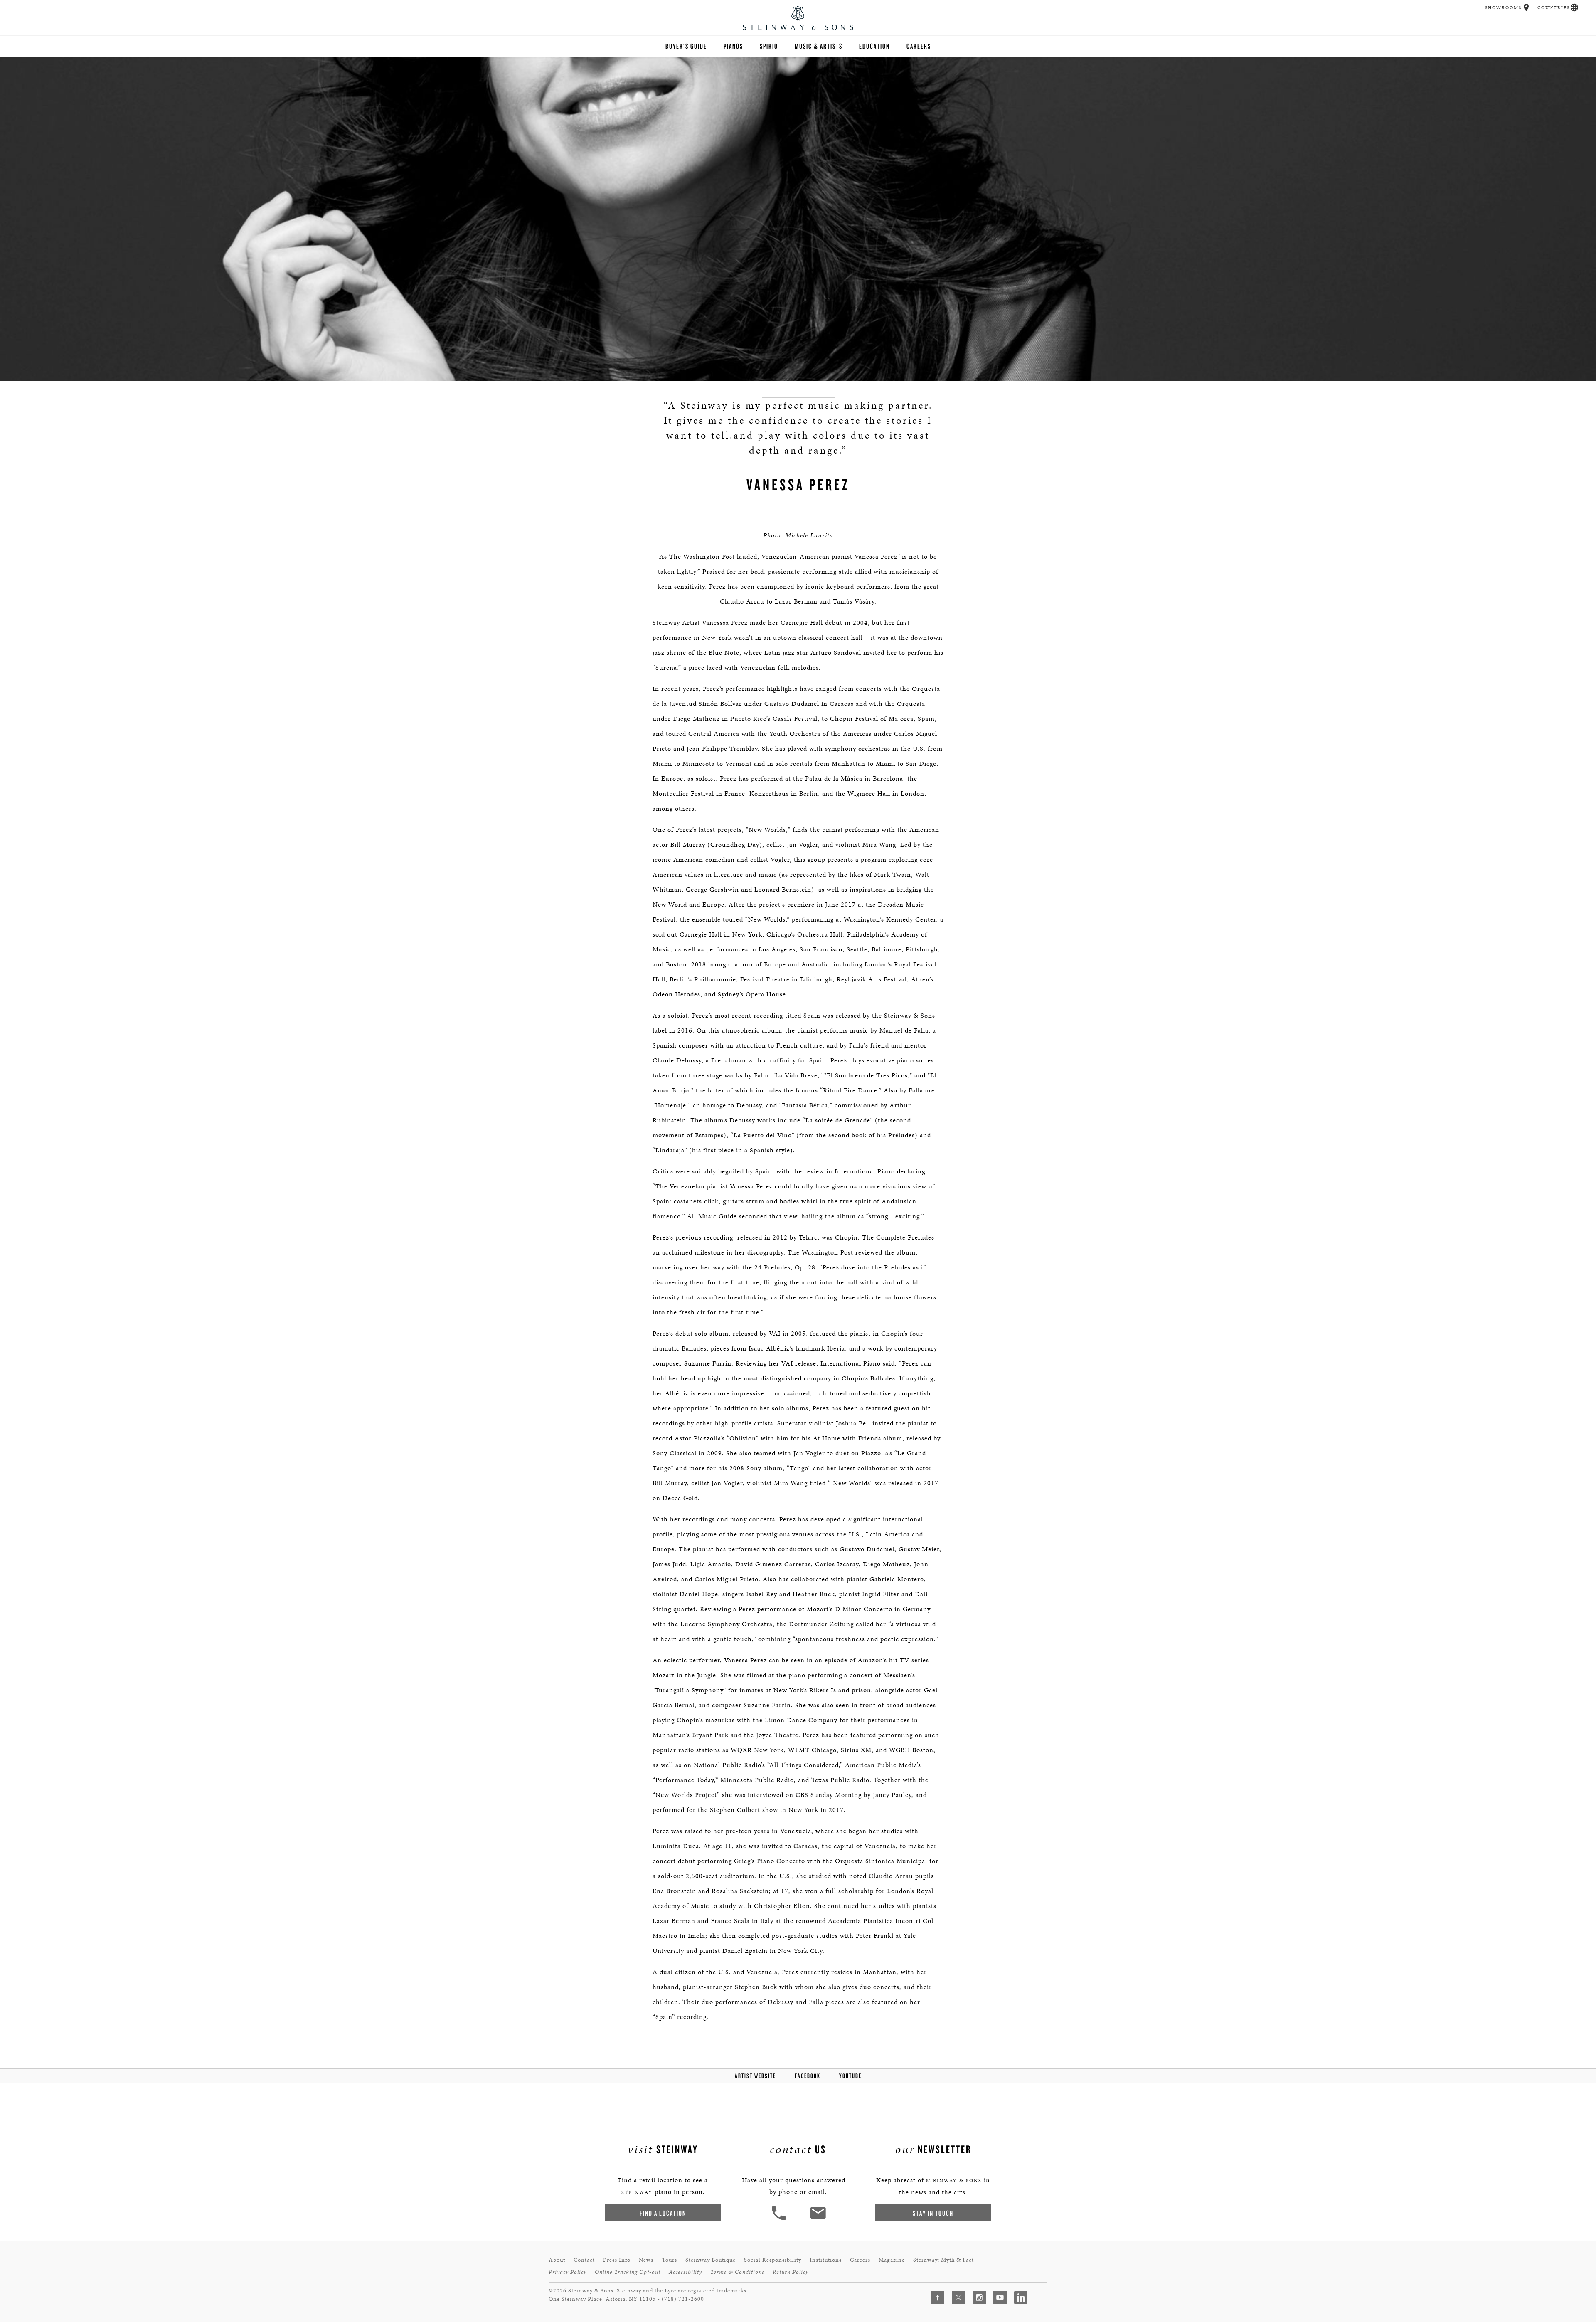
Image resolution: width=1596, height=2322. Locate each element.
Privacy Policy (568, 2272)
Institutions (826, 2260)
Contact (584, 2260)
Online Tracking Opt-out (628, 2272)
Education (874, 46)
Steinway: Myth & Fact (943, 2260)
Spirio (769, 46)
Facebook (808, 2076)
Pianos (733, 46)
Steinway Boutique (711, 2260)
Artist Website (755, 2076)
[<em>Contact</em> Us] (818, 2219)
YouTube (850, 2076)
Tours (669, 2260)
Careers (919, 46)
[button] (1526, 7)
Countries (1554, 8)
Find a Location (663, 2213)
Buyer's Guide (686, 46)
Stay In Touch (933, 2213)
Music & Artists (819, 46)
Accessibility (685, 2272)
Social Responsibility (773, 2260)
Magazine (892, 2260)
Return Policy (791, 2272)
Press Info (617, 2260)
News (646, 2260)
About (557, 2260)
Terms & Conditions (737, 2272)
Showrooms (1503, 8)
